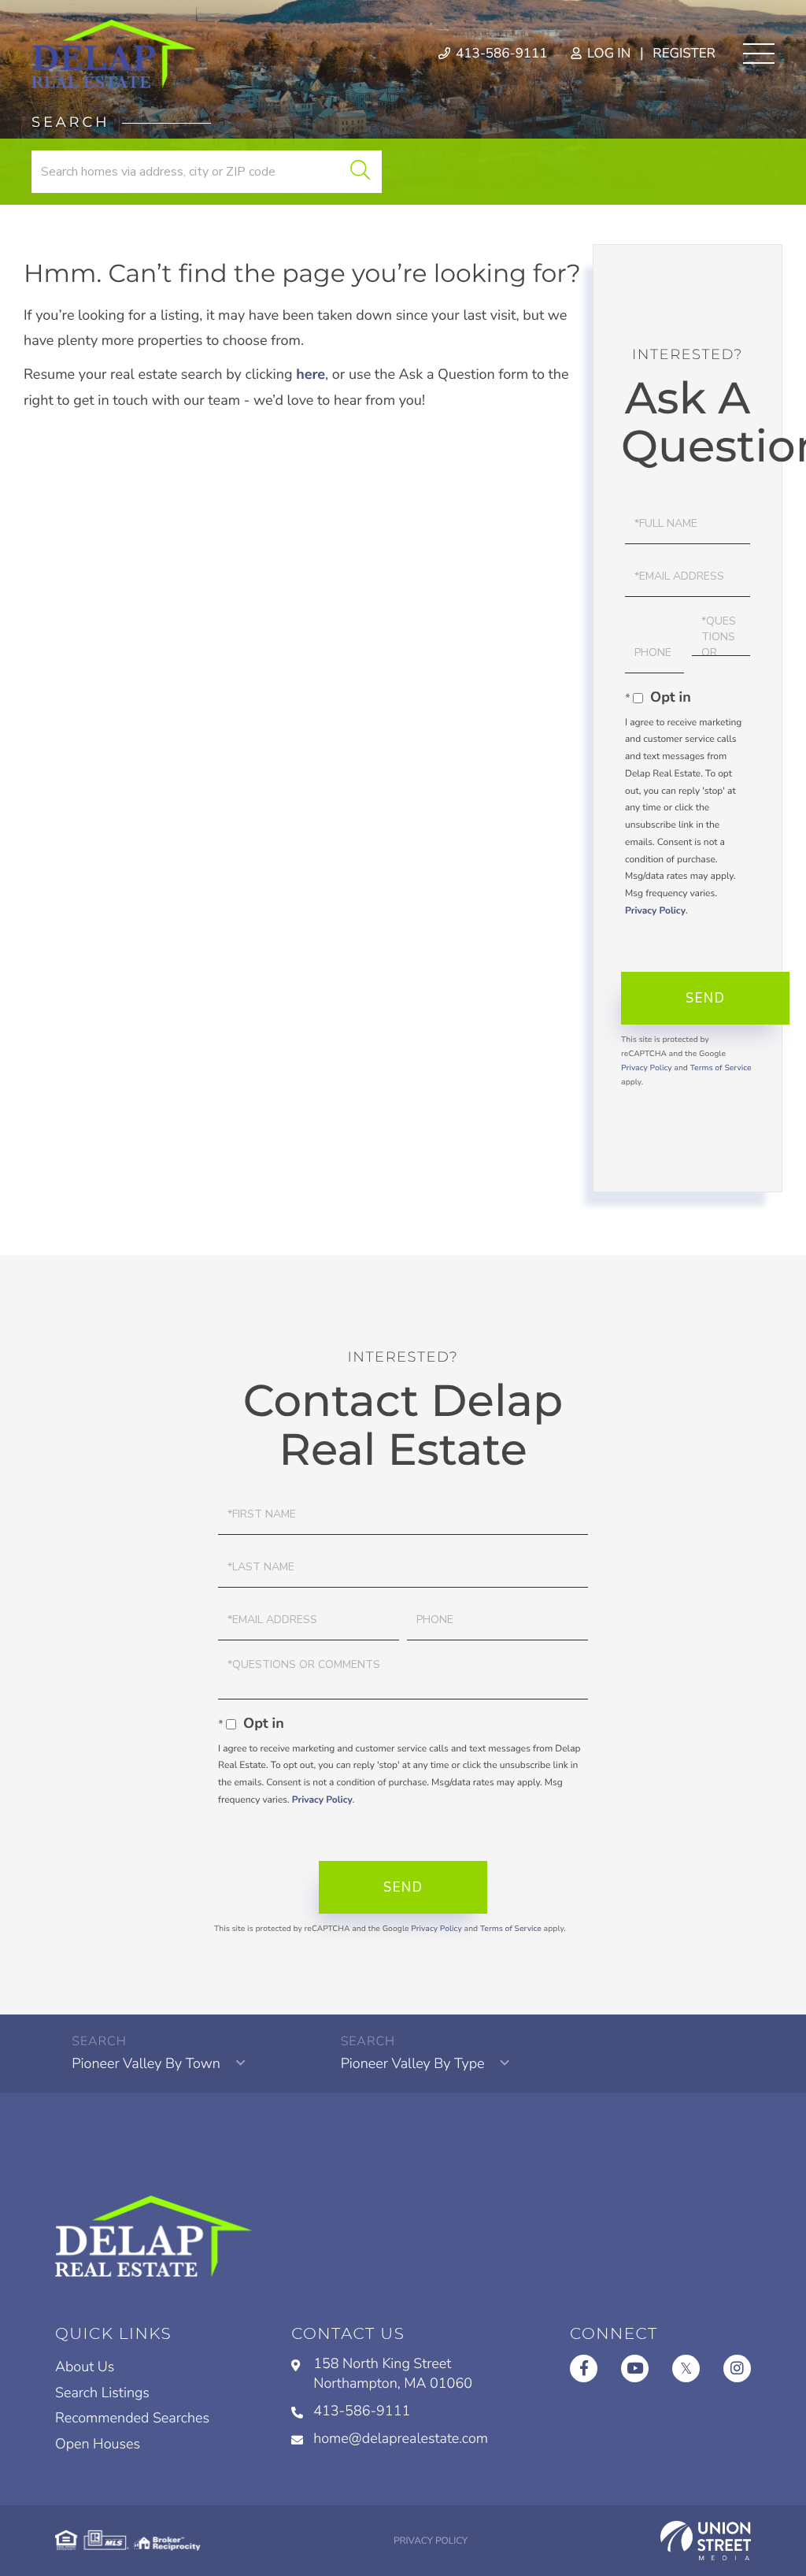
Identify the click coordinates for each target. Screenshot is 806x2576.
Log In (607, 54)
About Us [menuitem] (85, 2367)
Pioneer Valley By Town (146, 2064)
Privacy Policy (655, 911)
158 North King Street (393, 2374)
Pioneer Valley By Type (413, 2064)
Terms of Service (721, 1068)
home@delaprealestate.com (401, 2439)
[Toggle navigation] (759, 54)
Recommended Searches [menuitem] (132, 2418)
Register (684, 54)
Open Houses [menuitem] (98, 2444)
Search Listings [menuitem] (102, 2393)
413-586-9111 (500, 54)
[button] (360, 172)
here (311, 375)
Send (705, 998)
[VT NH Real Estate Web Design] (706, 2541)
